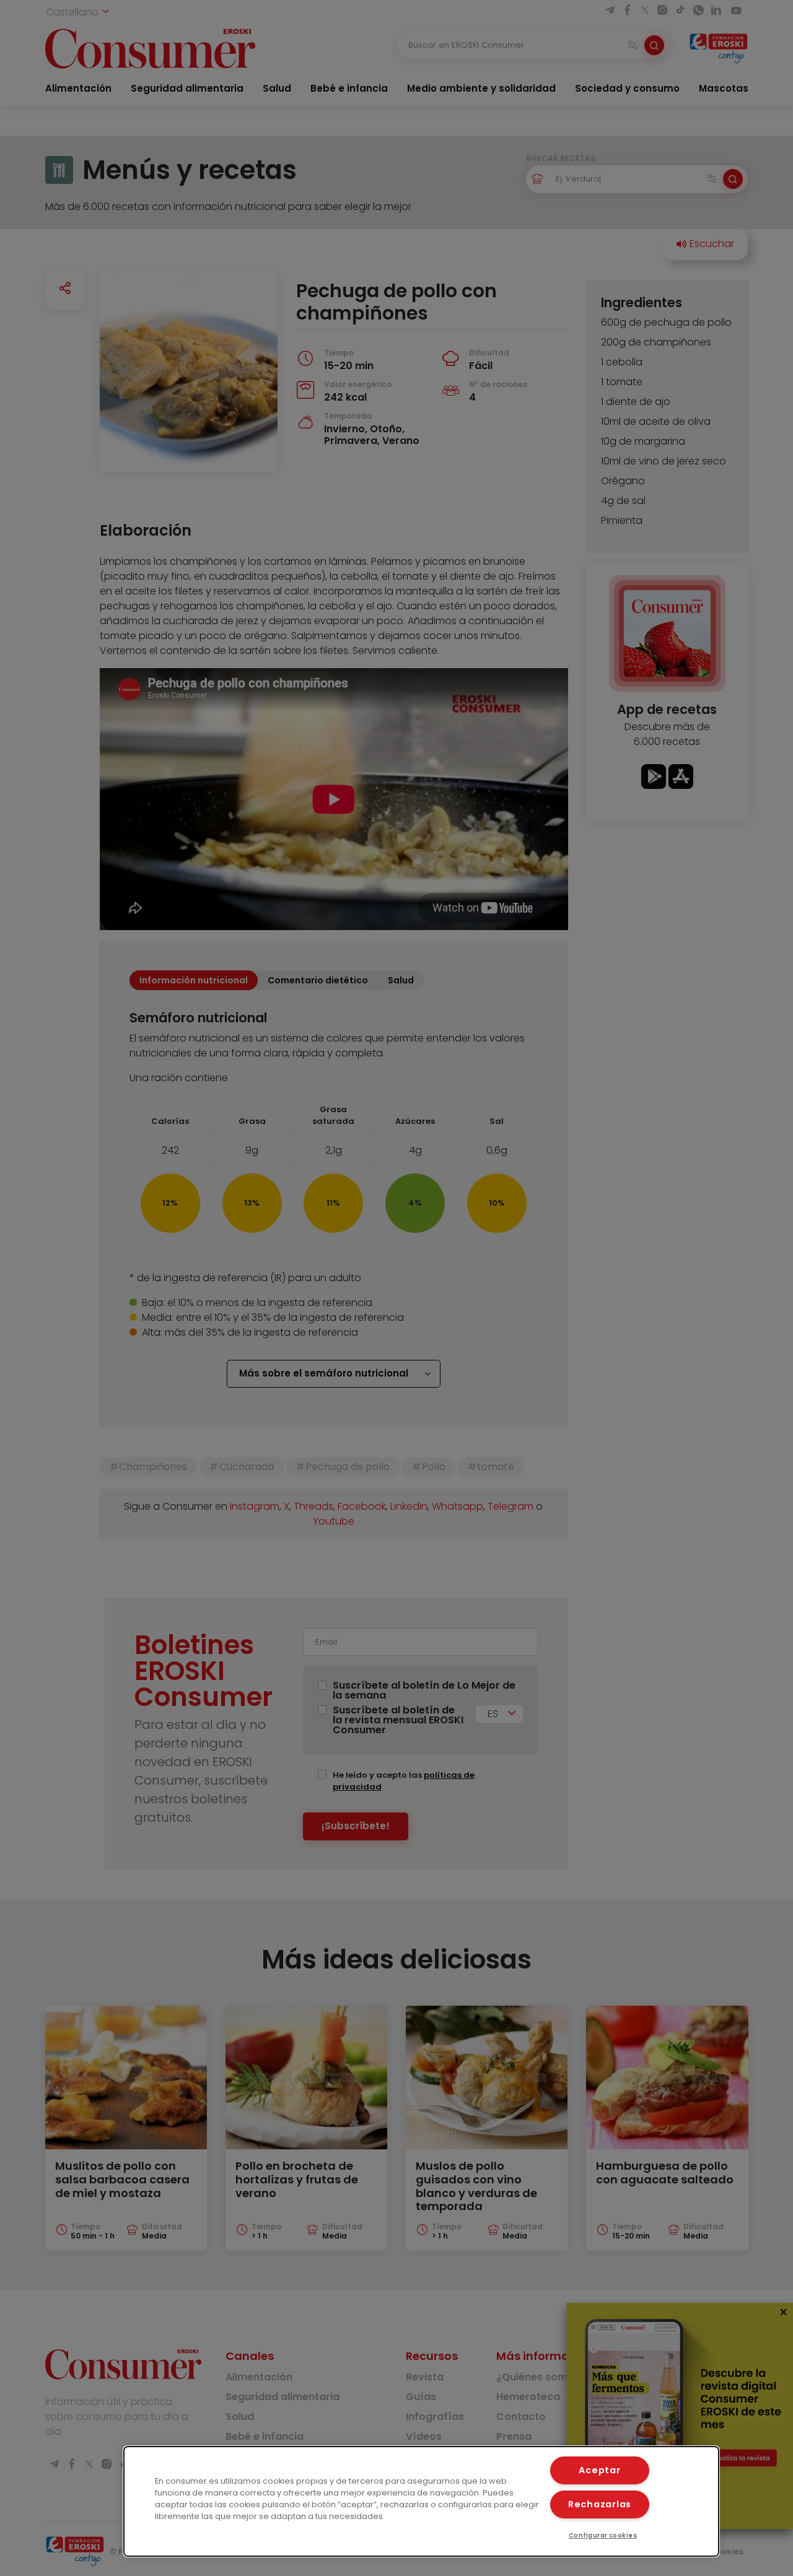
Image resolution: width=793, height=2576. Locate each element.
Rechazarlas (600, 2504)
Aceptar (599, 2470)
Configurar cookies (603, 2535)
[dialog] (421, 2501)
